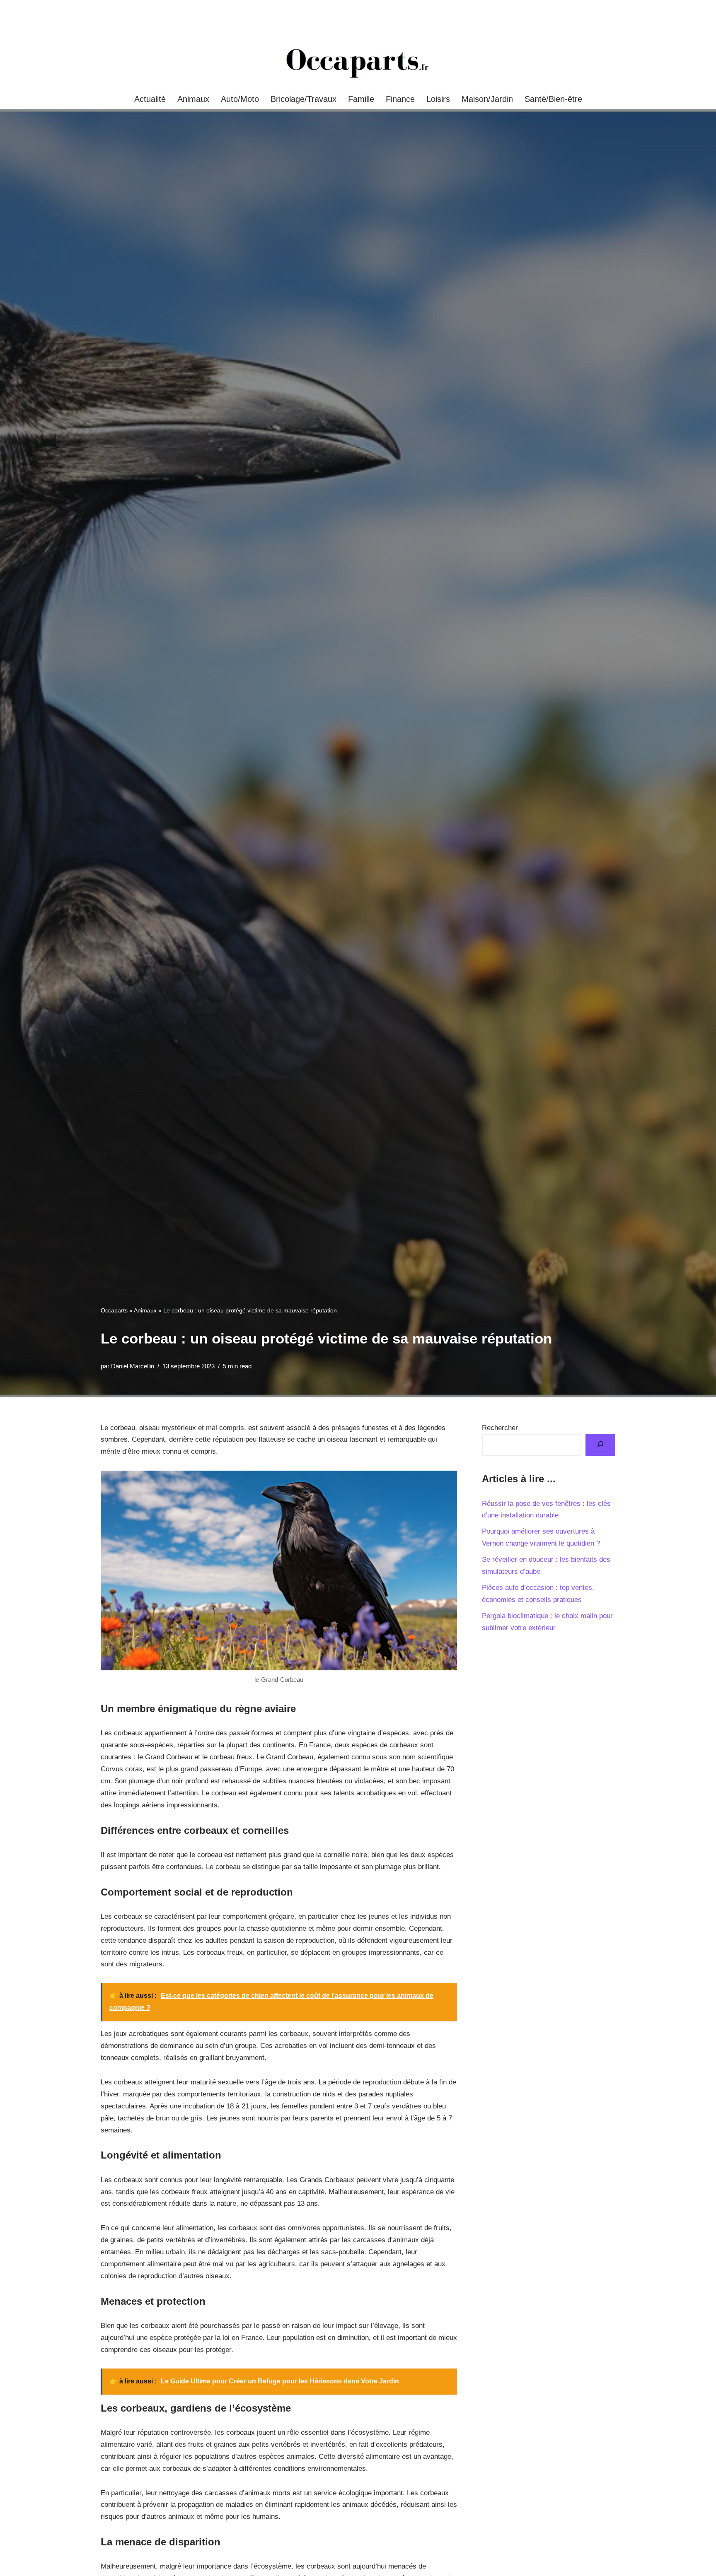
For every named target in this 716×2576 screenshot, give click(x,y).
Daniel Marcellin (133, 1366)
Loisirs (438, 99)
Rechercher (500, 1428)
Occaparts (114, 1310)
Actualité (150, 99)
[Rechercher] (600, 1445)
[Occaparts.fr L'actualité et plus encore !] (358, 63)
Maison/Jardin (487, 99)
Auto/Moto (240, 99)
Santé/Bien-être (553, 99)
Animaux (193, 99)
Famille (361, 99)
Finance (400, 99)
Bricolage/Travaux (304, 99)
